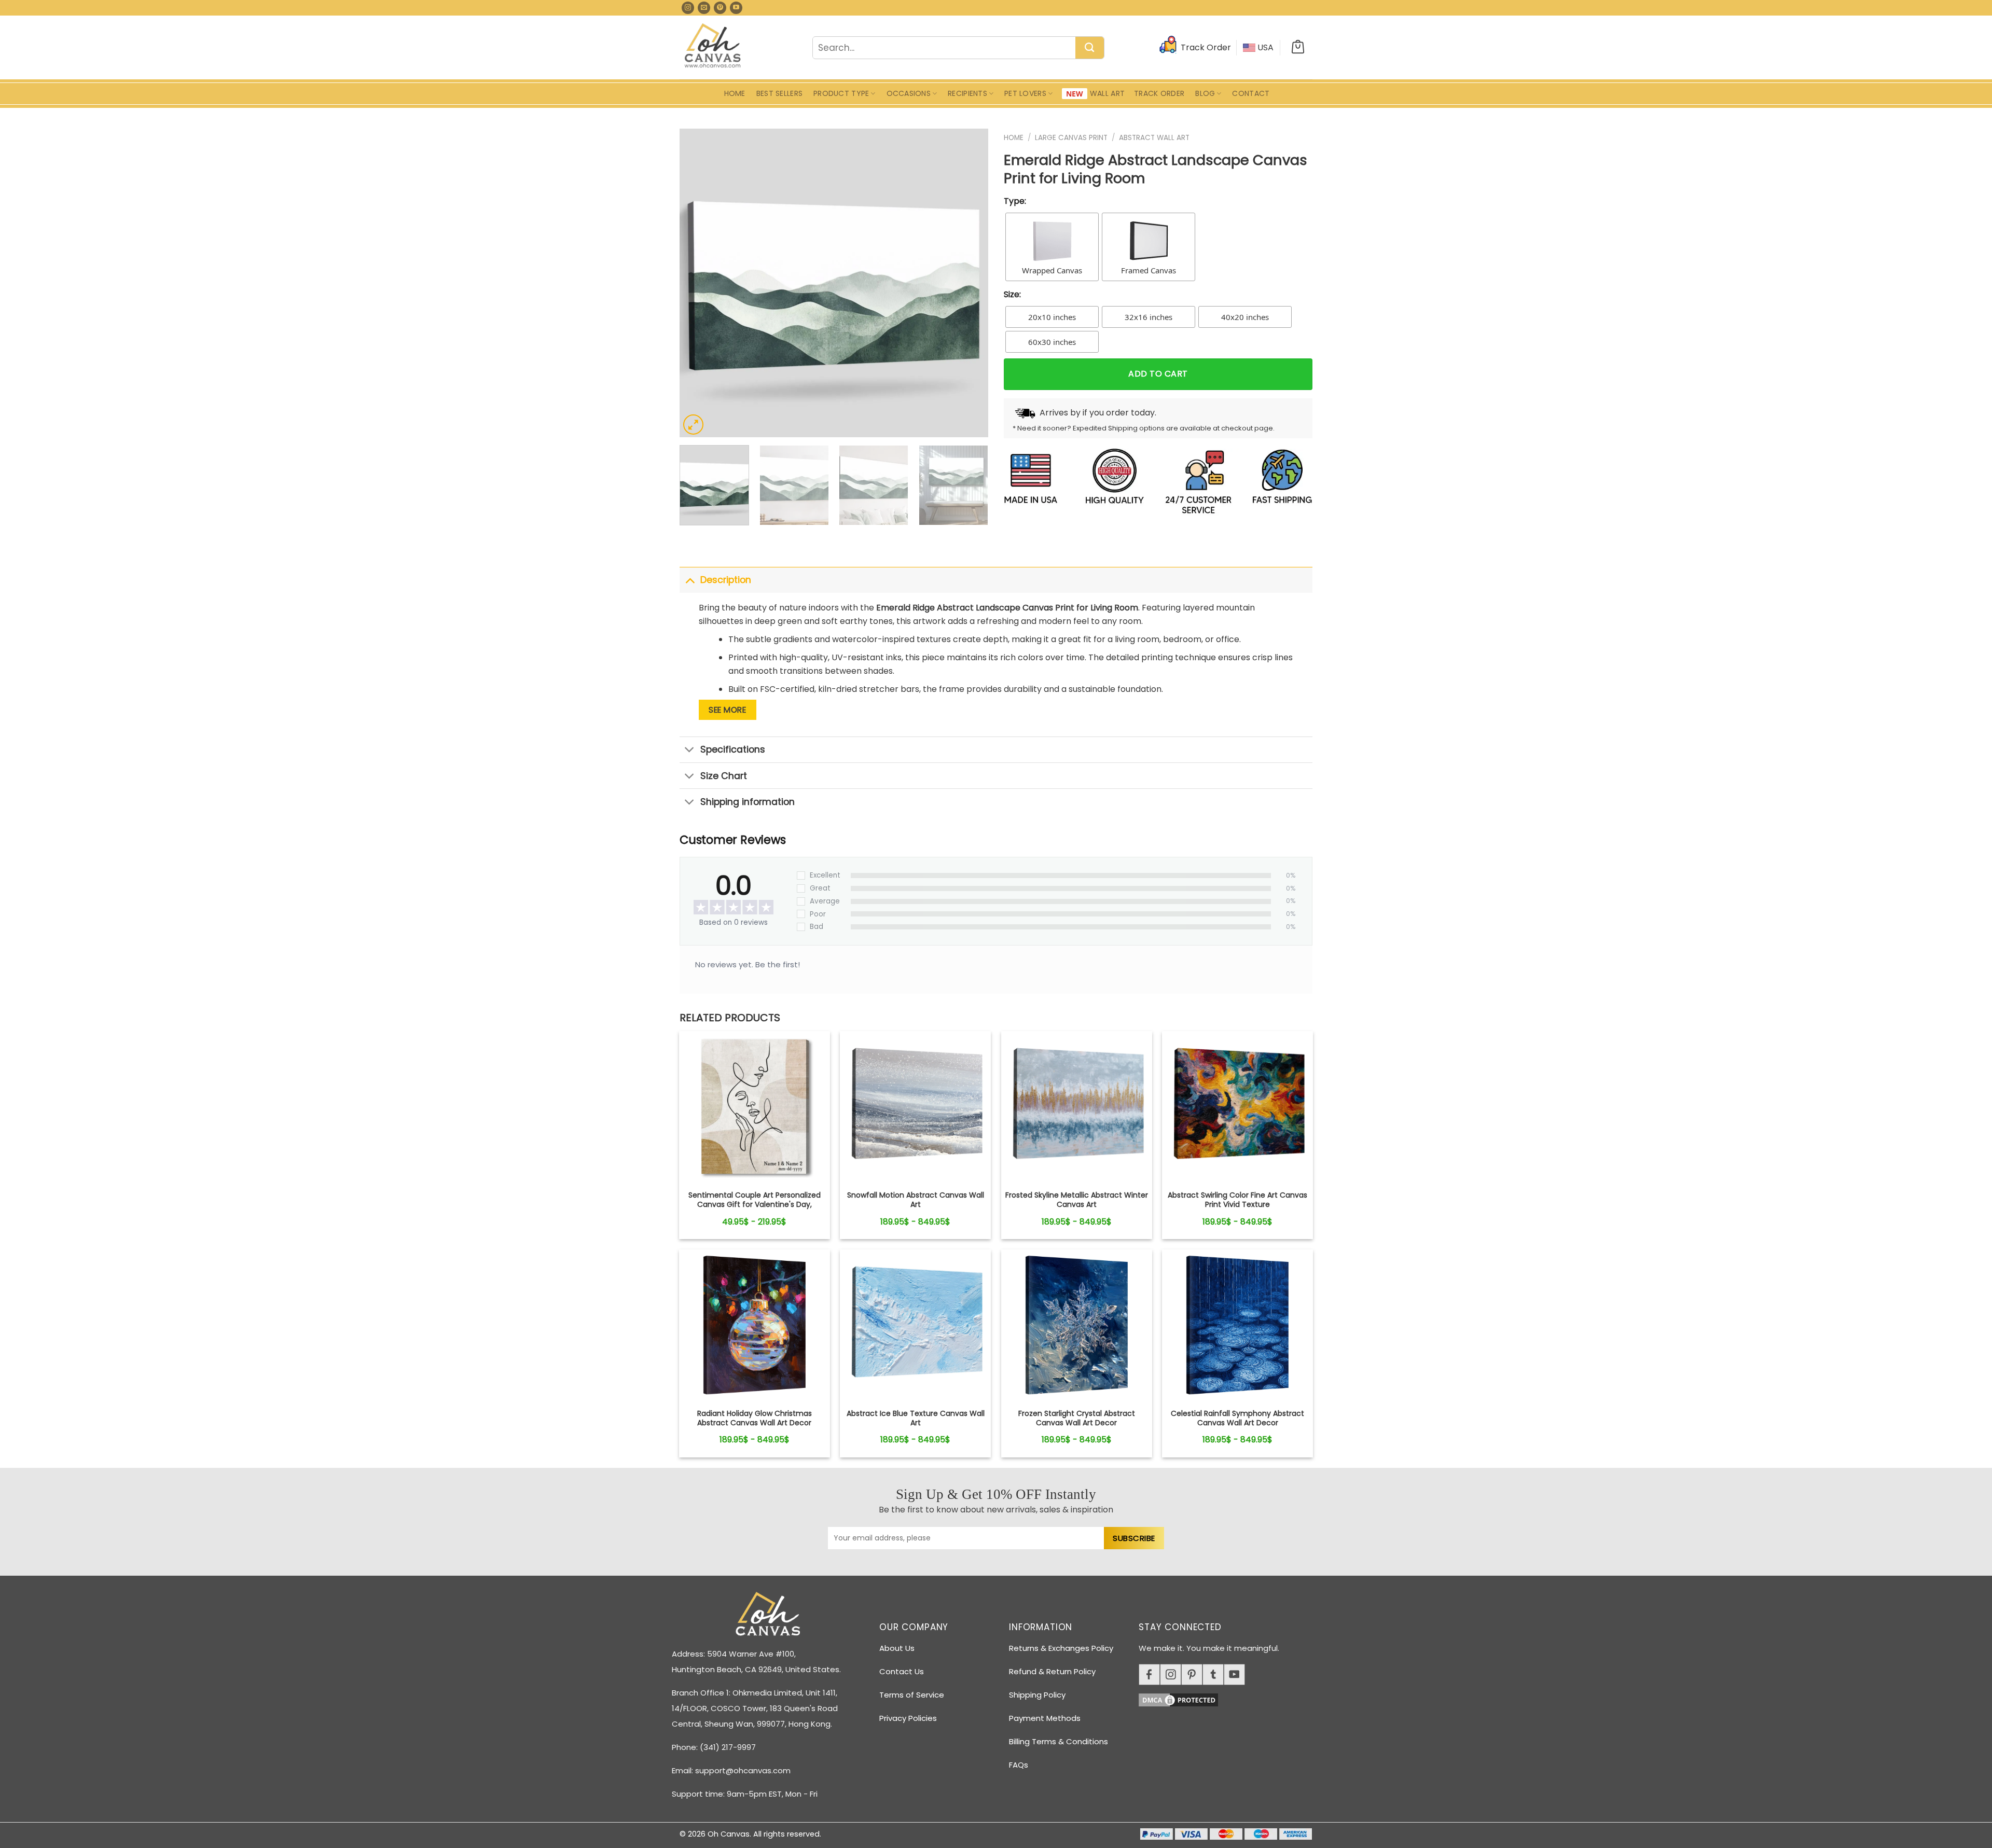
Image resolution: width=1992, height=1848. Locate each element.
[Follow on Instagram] (688, 8)
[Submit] (1090, 48)
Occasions (909, 93)
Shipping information (748, 802)
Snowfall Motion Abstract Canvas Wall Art (916, 1200)
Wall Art (1107, 93)
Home (735, 93)
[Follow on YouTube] (736, 8)
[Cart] (1298, 48)
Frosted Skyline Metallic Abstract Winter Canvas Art (1077, 1200)
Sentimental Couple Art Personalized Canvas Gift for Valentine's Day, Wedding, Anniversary (755, 1205)
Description (726, 580)
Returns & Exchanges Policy (1061, 1648)
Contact (1251, 93)
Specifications (733, 749)
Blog (1205, 93)
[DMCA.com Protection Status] (1229, 1698)
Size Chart (724, 776)
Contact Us (902, 1671)
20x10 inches (1052, 317)
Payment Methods (1045, 1718)
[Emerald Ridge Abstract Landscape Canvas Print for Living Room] (755, 1107)
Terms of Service (912, 1695)
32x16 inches (1149, 317)
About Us (897, 1648)
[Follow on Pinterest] (720, 8)
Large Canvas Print (1071, 138)
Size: (1012, 294)
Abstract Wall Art (1154, 138)
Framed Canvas (1149, 270)
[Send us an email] (704, 8)
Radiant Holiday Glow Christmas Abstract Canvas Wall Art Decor (755, 1418)
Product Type (841, 93)
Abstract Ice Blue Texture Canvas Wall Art (916, 1418)
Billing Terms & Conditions (1059, 1741)
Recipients (967, 93)
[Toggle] (690, 580)
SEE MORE (727, 710)
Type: (1015, 201)
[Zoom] (693, 425)
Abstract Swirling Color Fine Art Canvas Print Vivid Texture (1237, 1200)
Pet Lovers (1025, 93)
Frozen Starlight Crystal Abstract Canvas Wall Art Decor (1077, 1418)
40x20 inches (1245, 317)
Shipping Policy (1037, 1695)
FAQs (1019, 1765)
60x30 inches (1052, 342)
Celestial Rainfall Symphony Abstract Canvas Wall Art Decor (1237, 1418)
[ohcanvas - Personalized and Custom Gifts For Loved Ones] (713, 47)
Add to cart (1158, 374)
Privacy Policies (908, 1718)
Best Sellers (779, 93)
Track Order (1159, 93)
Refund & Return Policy (1052, 1671)
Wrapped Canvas (1052, 270)
